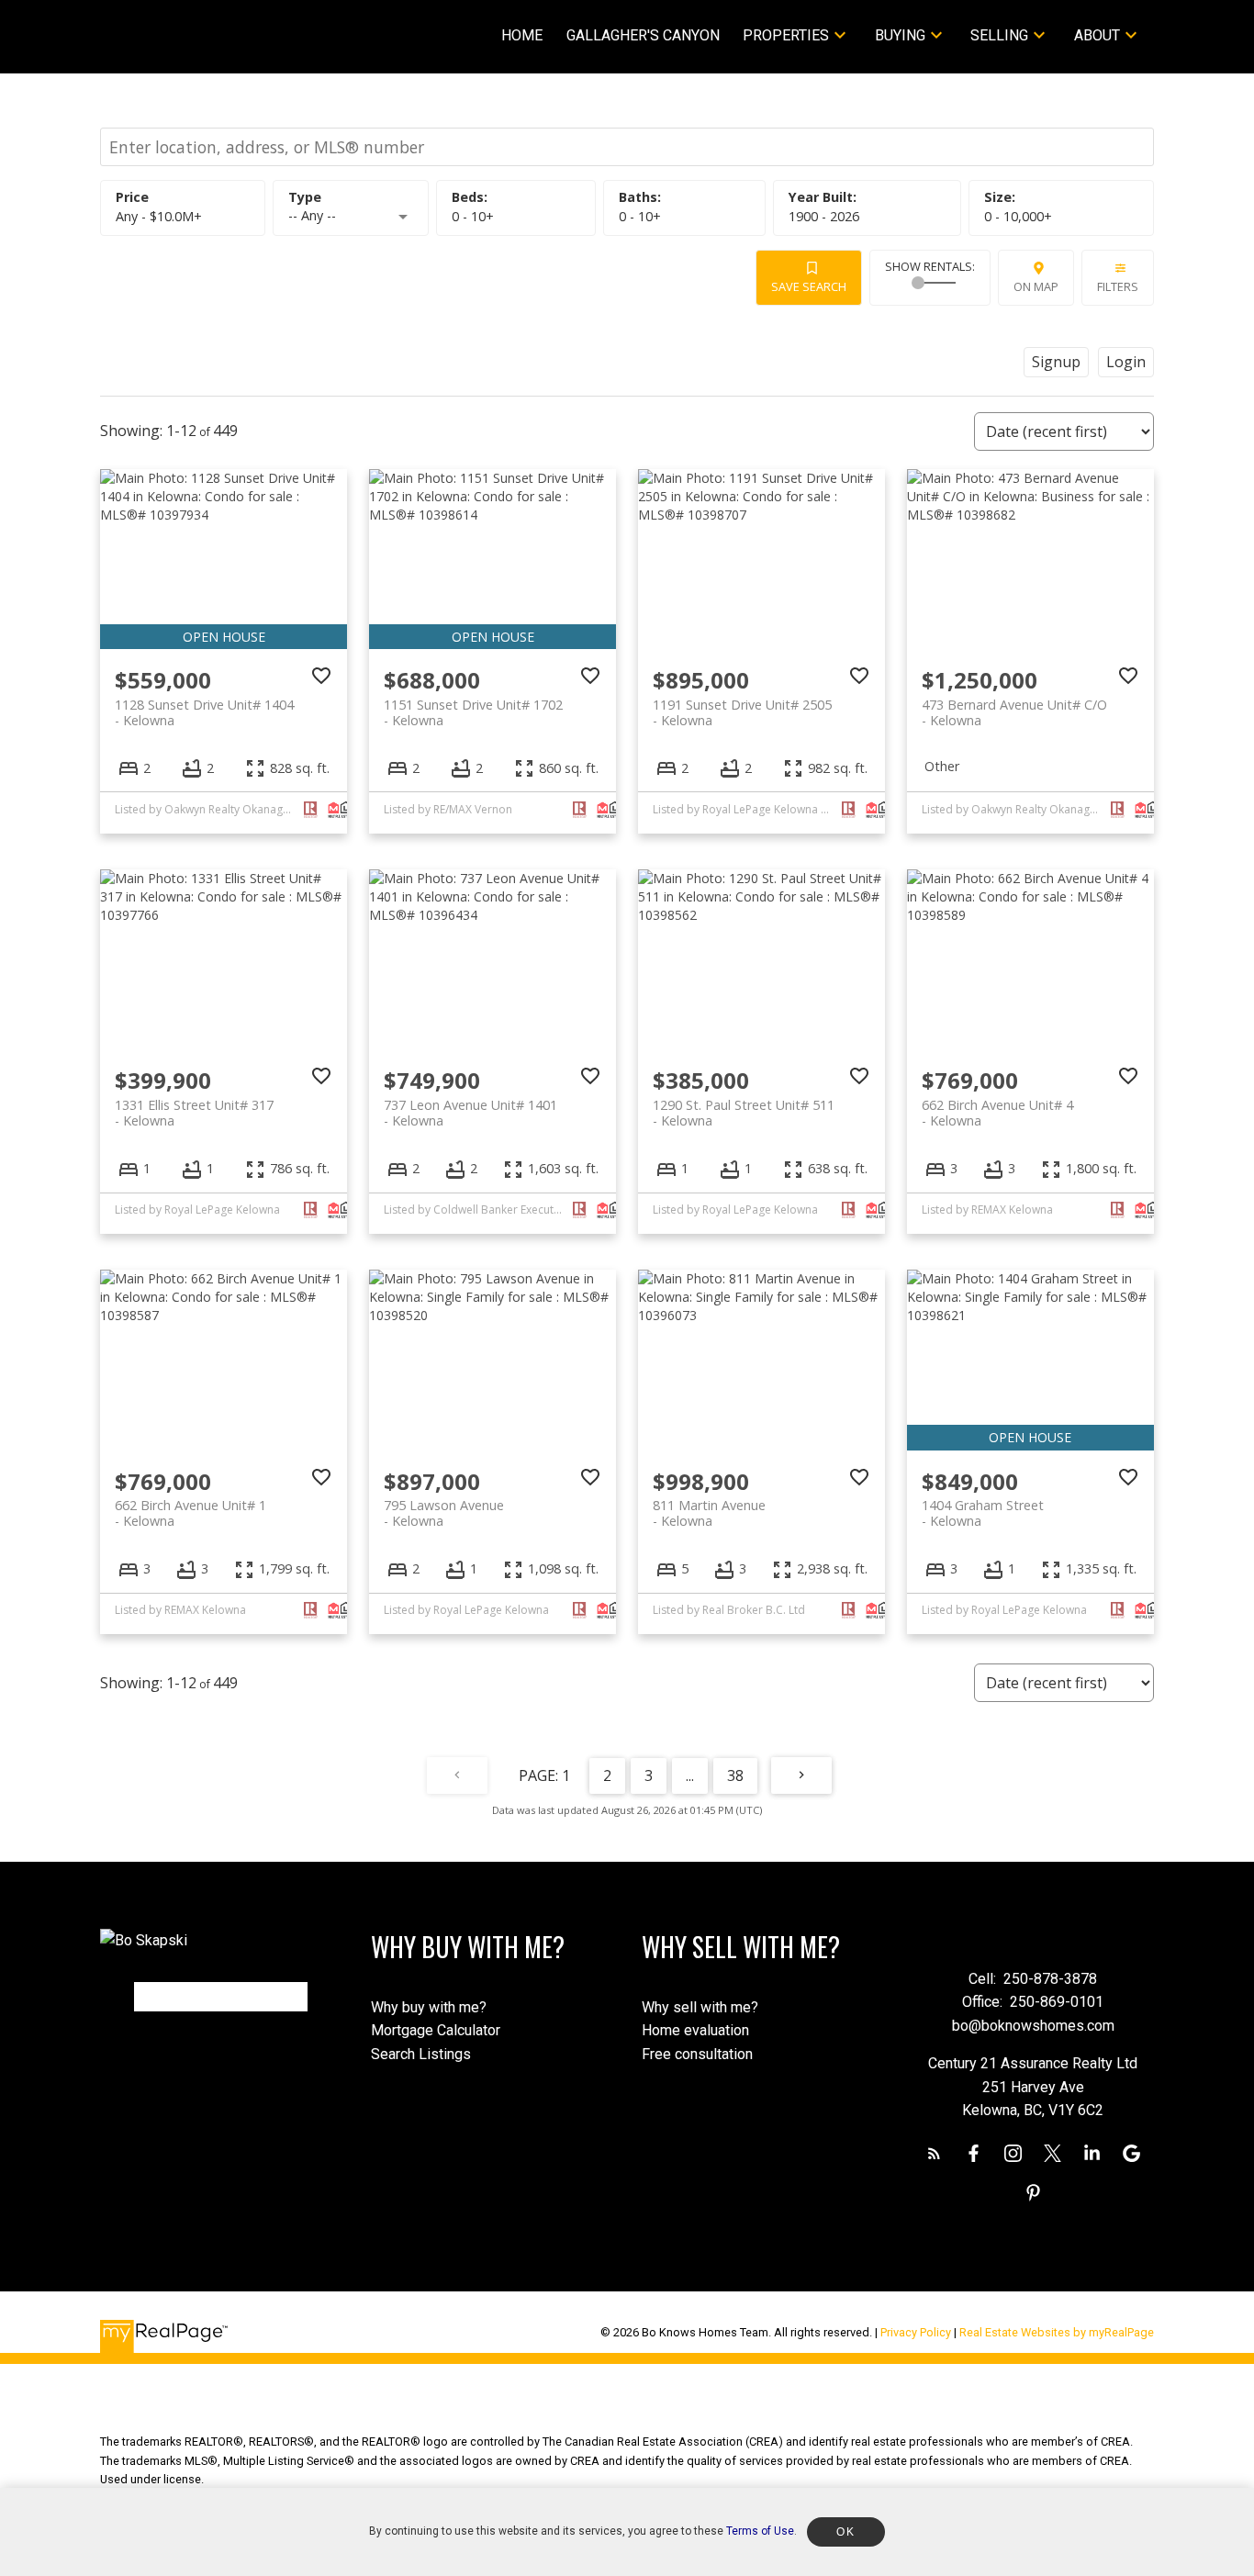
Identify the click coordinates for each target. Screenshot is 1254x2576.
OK (845, 2532)
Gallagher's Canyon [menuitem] (643, 35)
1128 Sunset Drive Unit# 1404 (204, 712)
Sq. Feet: (1018, 216)
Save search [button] (809, 286)
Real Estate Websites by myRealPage (1057, 2332)
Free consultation (697, 2054)
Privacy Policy (916, 2332)
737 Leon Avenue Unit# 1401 (470, 1113)
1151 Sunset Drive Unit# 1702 (473, 712)
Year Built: (824, 216)
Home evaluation (695, 2030)
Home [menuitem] (522, 35)
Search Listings (421, 2054)
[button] (934, 2153)
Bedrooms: (473, 216)
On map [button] (1036, 286)
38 (735, 1775)
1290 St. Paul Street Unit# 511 (744, 1113)
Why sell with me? (700, 2007)
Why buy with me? (429, 2007)
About (1097, 35)
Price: (159, 216)
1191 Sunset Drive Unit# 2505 (742, 712)
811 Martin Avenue (709, 1513)
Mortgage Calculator (436, 2030)
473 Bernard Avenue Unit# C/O (1014, 712)
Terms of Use (760, 2531)
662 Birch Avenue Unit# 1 (190, 1513)
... (690, 1775)
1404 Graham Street (983, 1513)
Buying (900, 35)
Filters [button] (1118, 286)
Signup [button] (1056, 362)
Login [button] (1126, 362)
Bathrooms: (640, 216)
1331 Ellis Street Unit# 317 (194, 1113)
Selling (999, 35)
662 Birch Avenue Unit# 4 (997, 1113)
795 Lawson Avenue (444, 1513)
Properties (786, 35)
